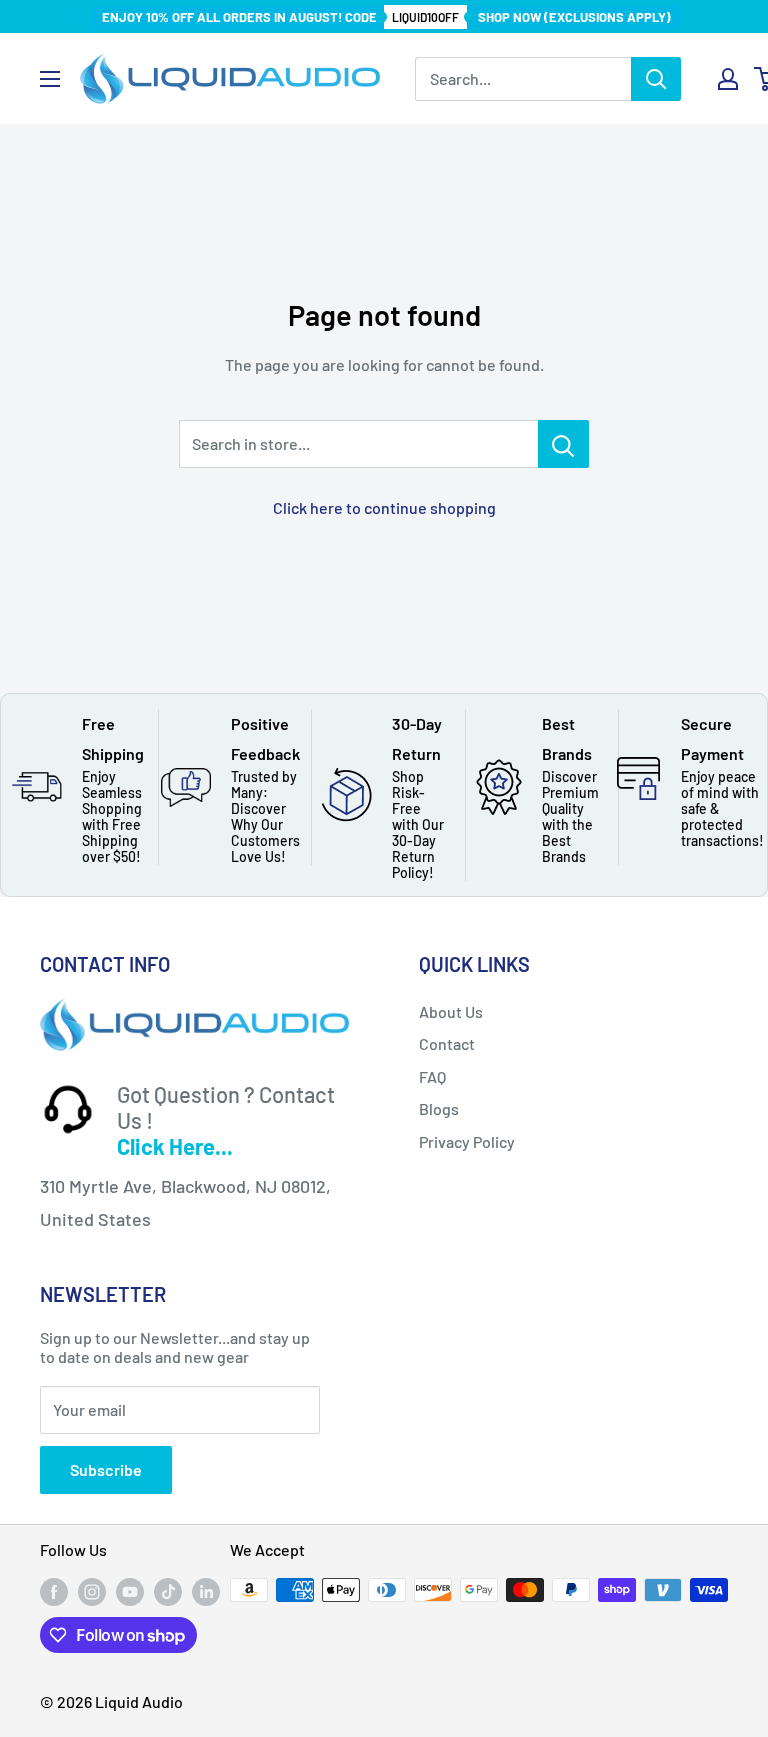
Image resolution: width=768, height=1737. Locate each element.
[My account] (728, 79)
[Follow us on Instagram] (92, 1592)
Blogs (439, 1108)
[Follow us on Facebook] (54, 1592)
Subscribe (106, 1469)
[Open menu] (50, 79)
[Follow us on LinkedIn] (206, 1592)
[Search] (656, 79)
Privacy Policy (467, 1141)
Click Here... (175, 1146)
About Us (451, 1011)
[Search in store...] (563, 444)
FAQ (432, 1076)
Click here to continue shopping (384, 507)
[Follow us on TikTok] (168, 1592)
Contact (447, 1043)
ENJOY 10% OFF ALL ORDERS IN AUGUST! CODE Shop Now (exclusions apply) (386, 17)
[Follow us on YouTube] (130, 1592)
